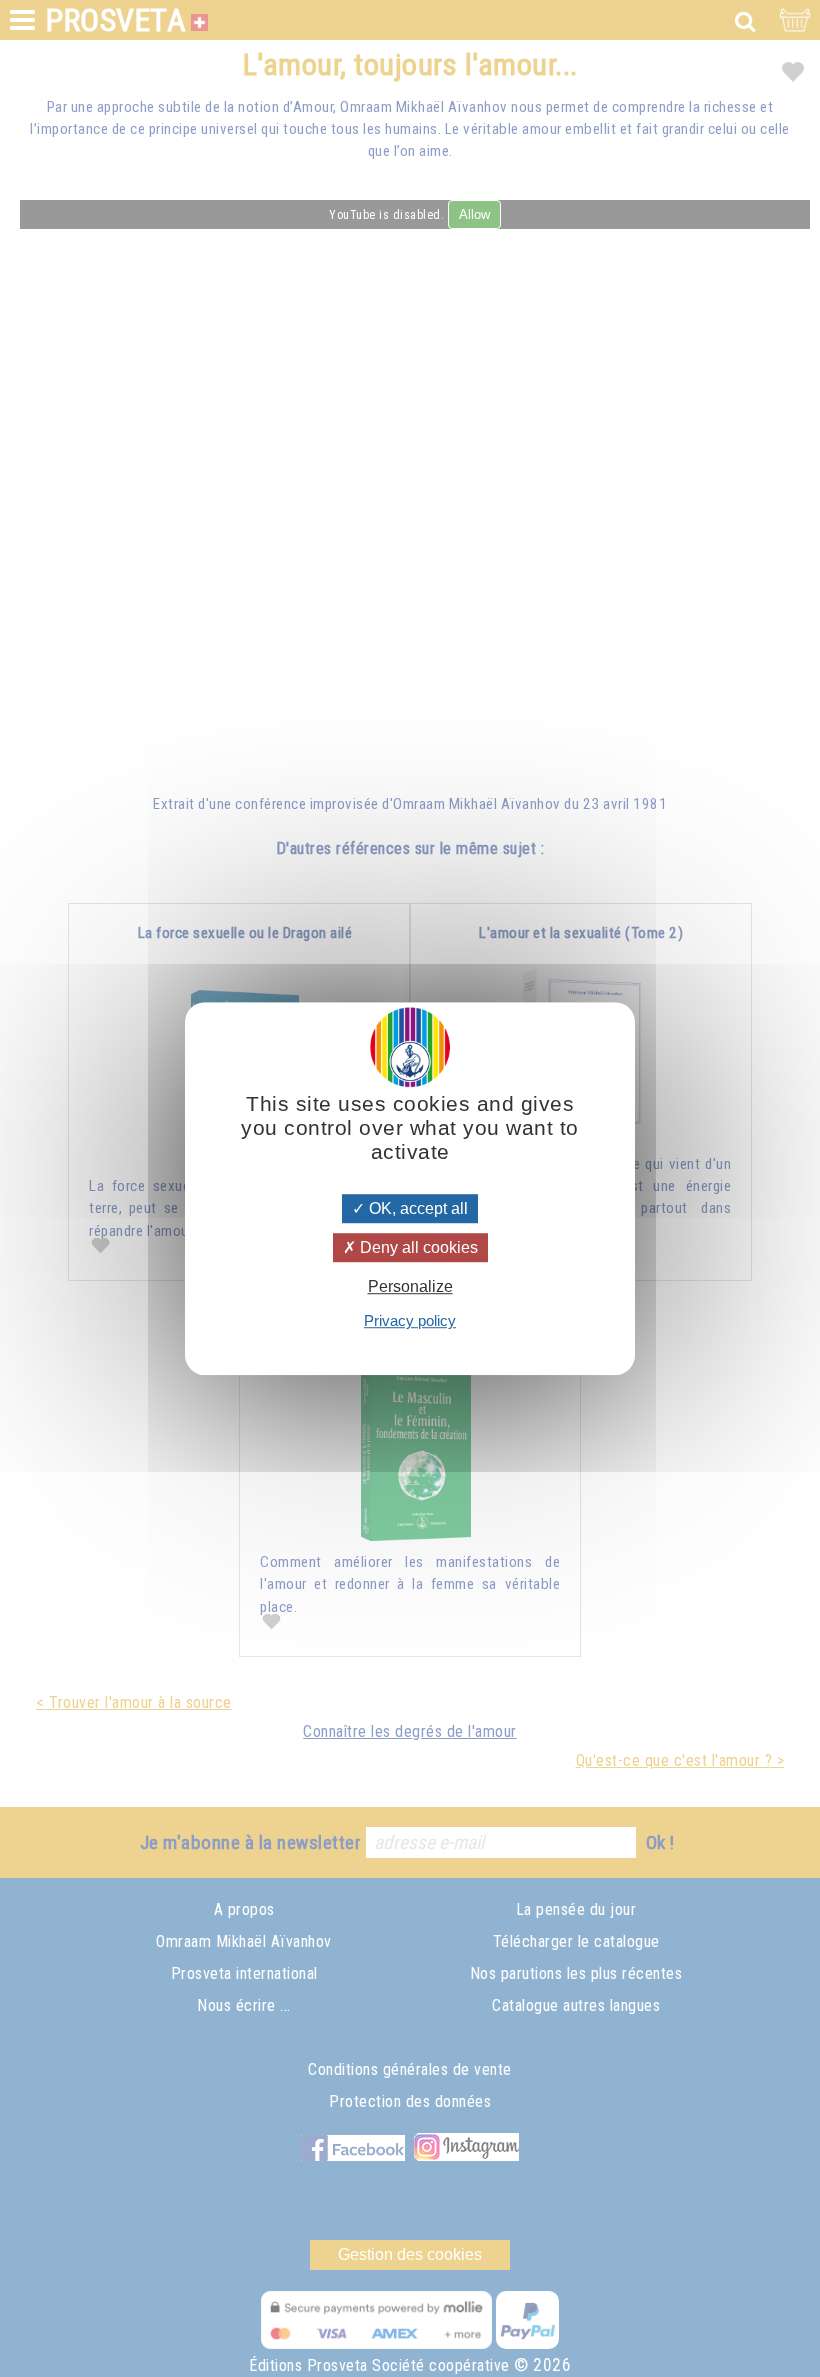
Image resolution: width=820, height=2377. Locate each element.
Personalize (410, 1286)
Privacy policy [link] (410, 1320)
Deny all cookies (417, 1247)
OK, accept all (416, 1208)
